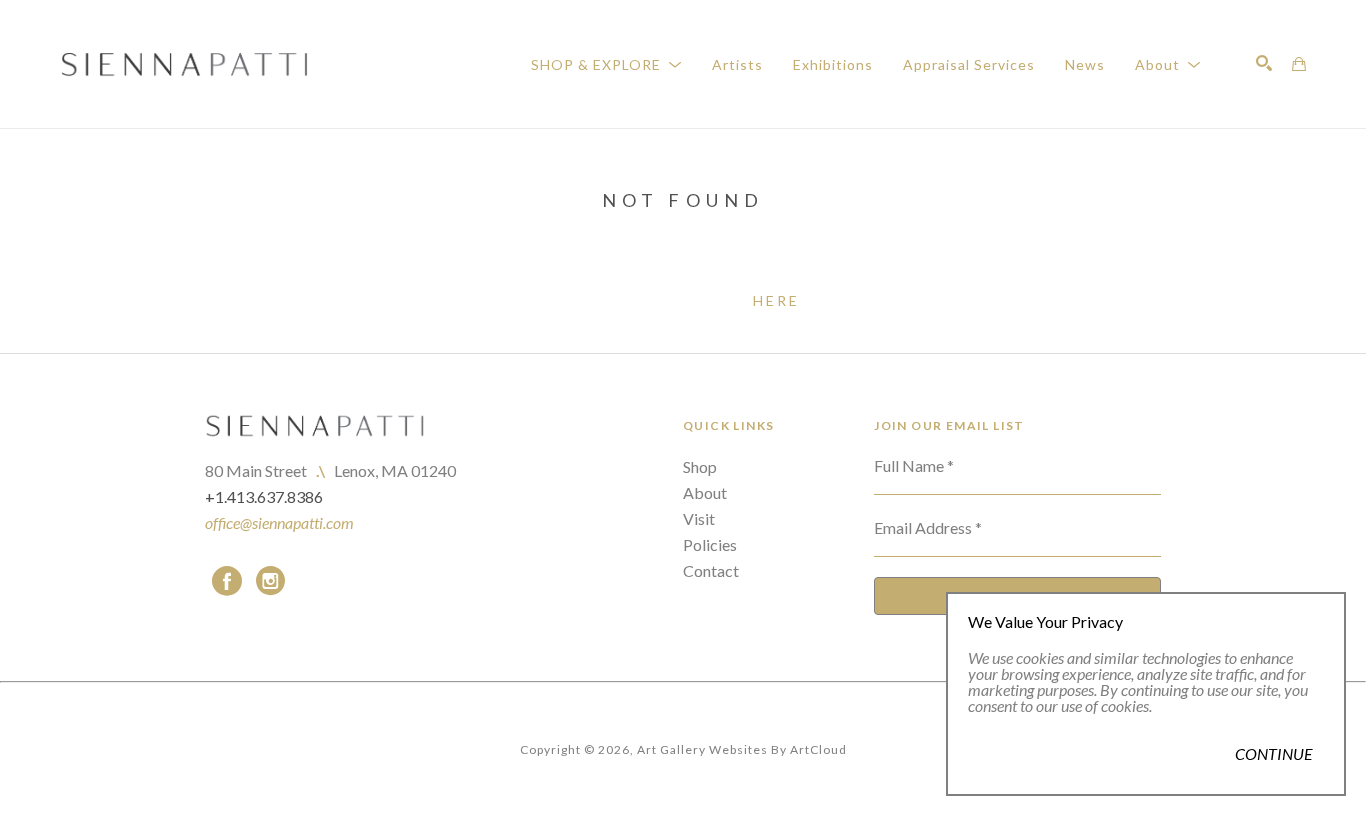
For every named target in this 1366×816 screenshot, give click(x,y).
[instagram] (271, 581)
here (777, 300)
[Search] (1264, 63)
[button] (606, 64)
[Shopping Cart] (1299, 64)
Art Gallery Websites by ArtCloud (742, 749)
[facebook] (227, 581)
